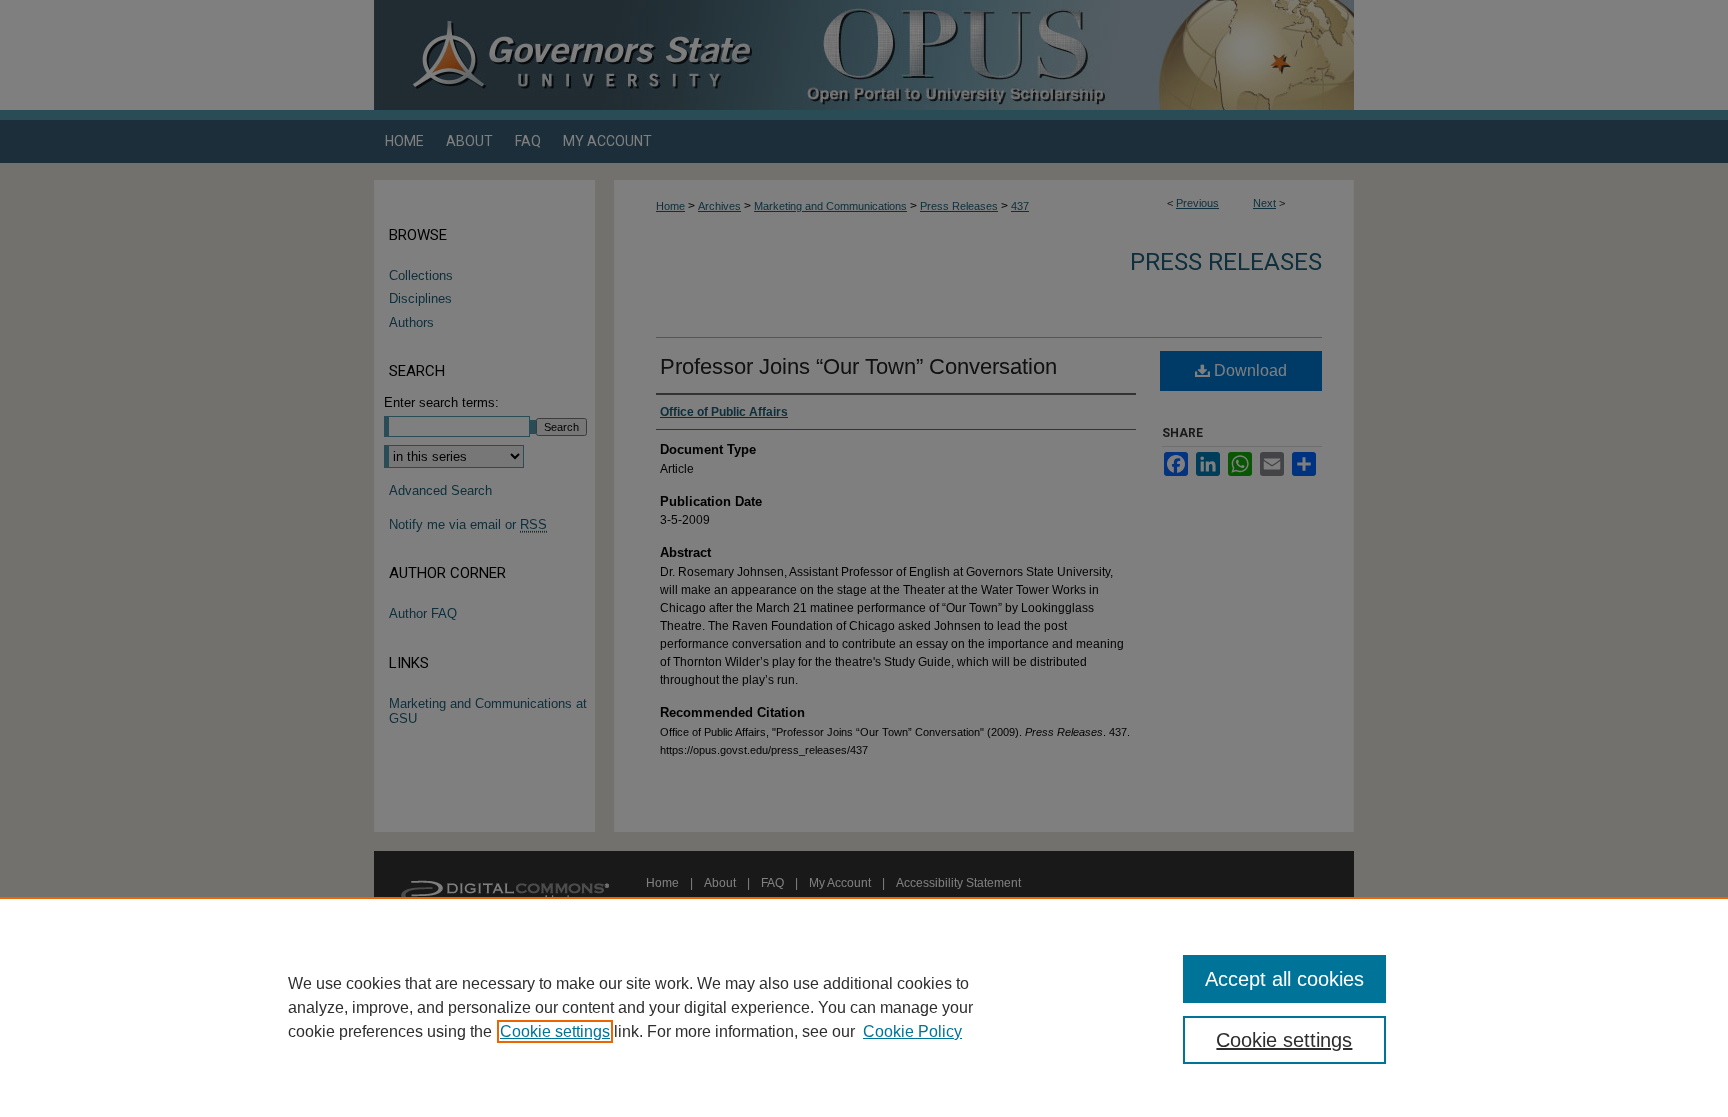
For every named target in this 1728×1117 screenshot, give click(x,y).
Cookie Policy (912, 1031)
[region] (864, 1007)
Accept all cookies (1284, 979)
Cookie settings (555, 1031)
